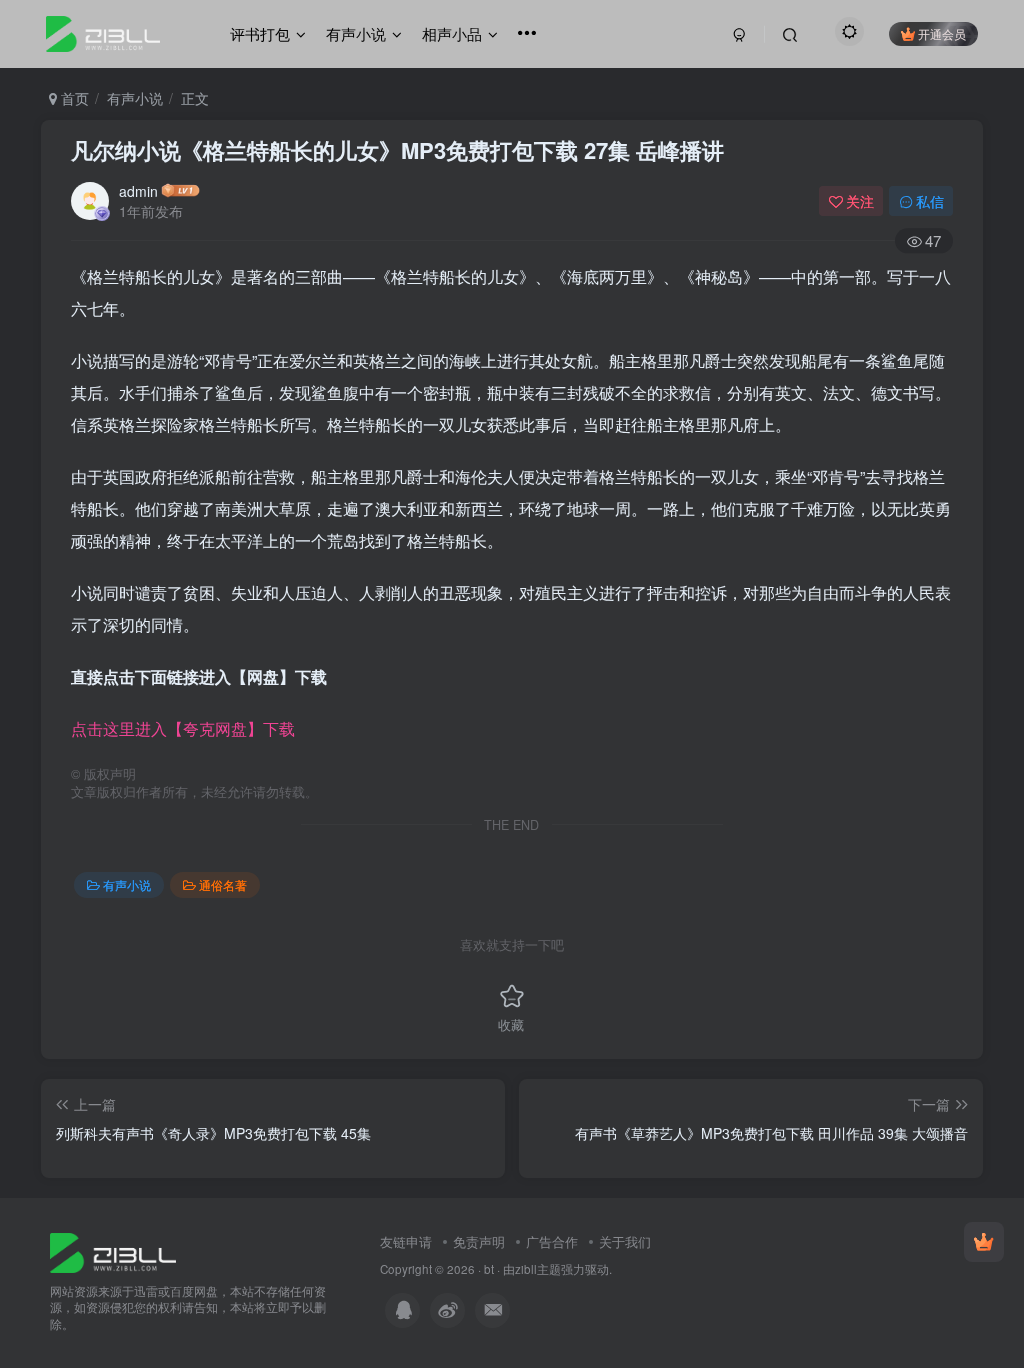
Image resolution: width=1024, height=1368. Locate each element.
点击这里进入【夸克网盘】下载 (183, 728)
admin (138, 191)
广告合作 (552, 1241)
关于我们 (625, 1241)
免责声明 (479, 1241)
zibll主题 (538, 1269)
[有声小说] (113, 1250)
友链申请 (406, 1241)
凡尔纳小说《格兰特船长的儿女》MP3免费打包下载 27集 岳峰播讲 (397, 150)
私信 (930, 201)
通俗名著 (223, 884)
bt (489, 1269)
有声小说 (135, 98)
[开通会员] (984, 1242)
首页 (73, 98)
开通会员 (942, 33)
